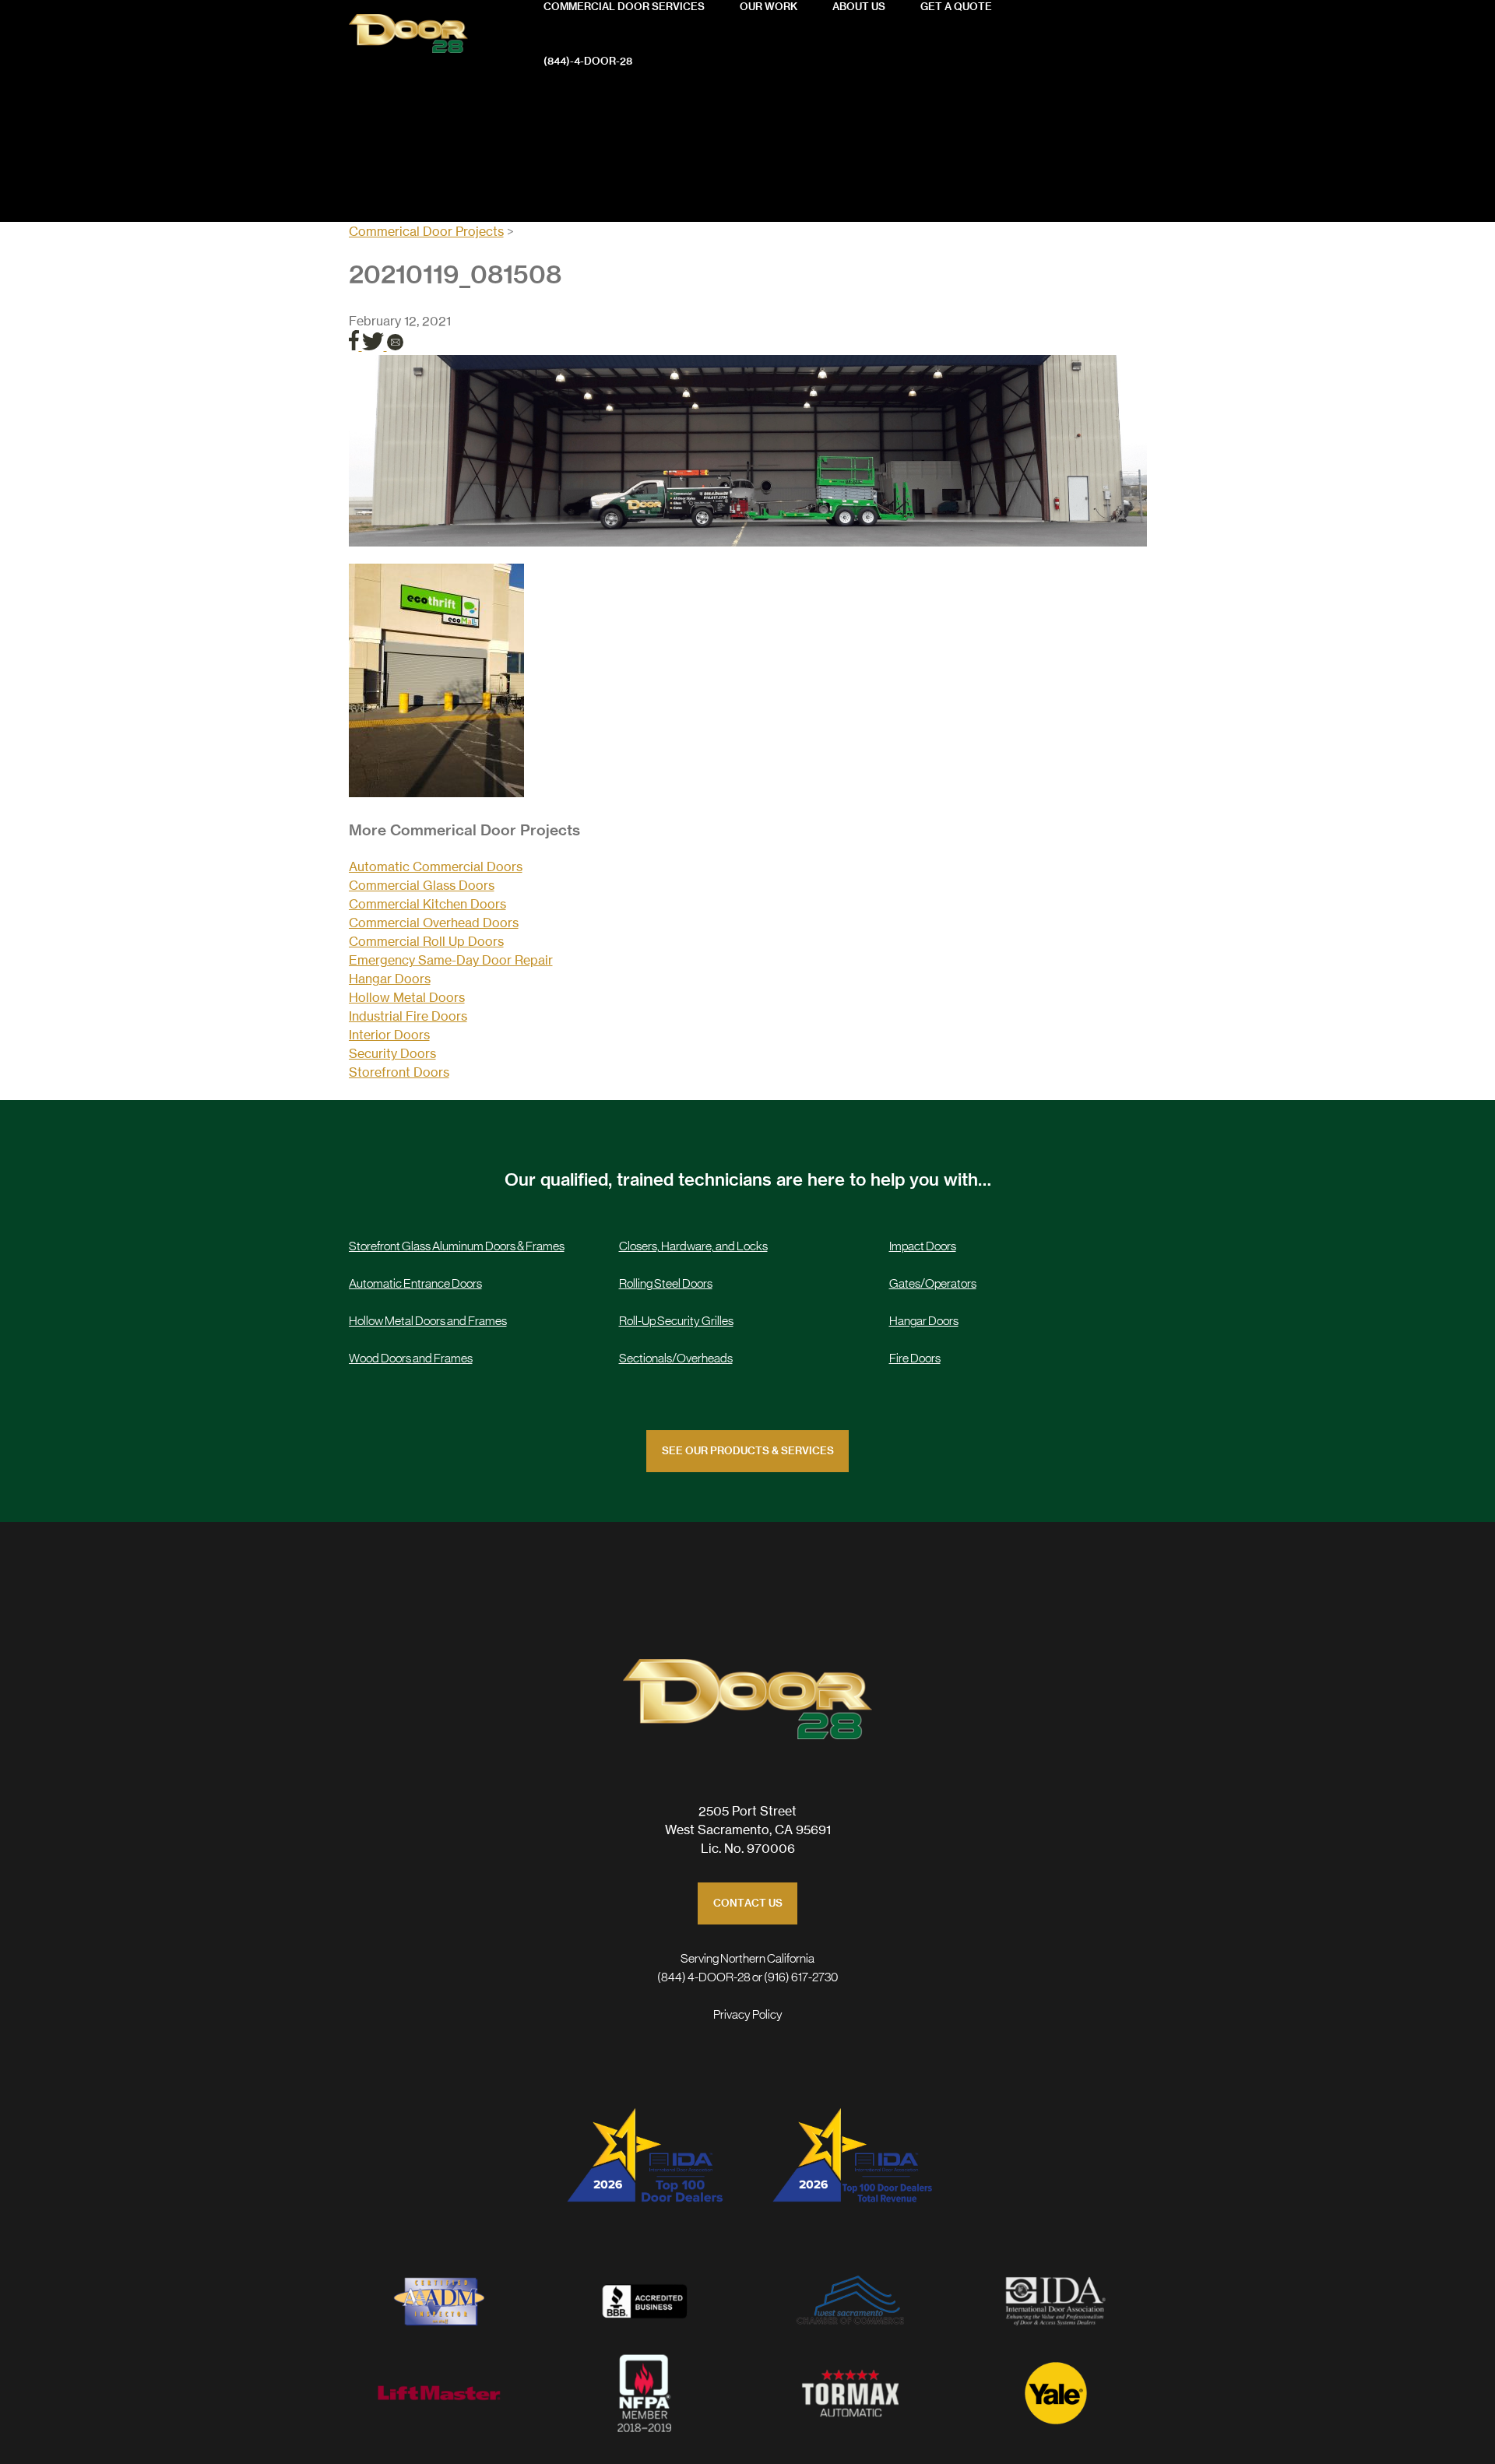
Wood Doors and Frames (411, 1359)
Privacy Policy (748, 2015)
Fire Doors (915, 1359)
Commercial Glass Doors (422, 885)
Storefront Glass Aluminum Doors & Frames (457, 1246)
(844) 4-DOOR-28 (704, 1977)
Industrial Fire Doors (408, 1016)
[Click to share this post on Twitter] (375, 346)
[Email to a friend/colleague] (395, 346)
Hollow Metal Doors (407, 997)
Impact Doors (923, 1246)
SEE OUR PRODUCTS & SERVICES (748, 1452)
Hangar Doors (390, 979)
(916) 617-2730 (801, 1977)
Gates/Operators (933, 1284)
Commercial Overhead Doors (434, 923)
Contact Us (748, 1904)
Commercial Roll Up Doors (426, 941)
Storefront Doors (399, 1072)
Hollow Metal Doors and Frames (428, 1321)
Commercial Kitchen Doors (427, 904)
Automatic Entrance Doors (415, 1284)
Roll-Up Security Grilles (676, 1321)
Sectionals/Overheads (676, 1359)
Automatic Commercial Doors (436, 866)
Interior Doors (389, 1035)
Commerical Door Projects (426, 231)
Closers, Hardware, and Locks (693, 1246)
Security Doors (392, 1053)
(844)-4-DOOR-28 (588, 62)
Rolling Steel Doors (666, 1284)
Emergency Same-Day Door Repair (451, 960)
